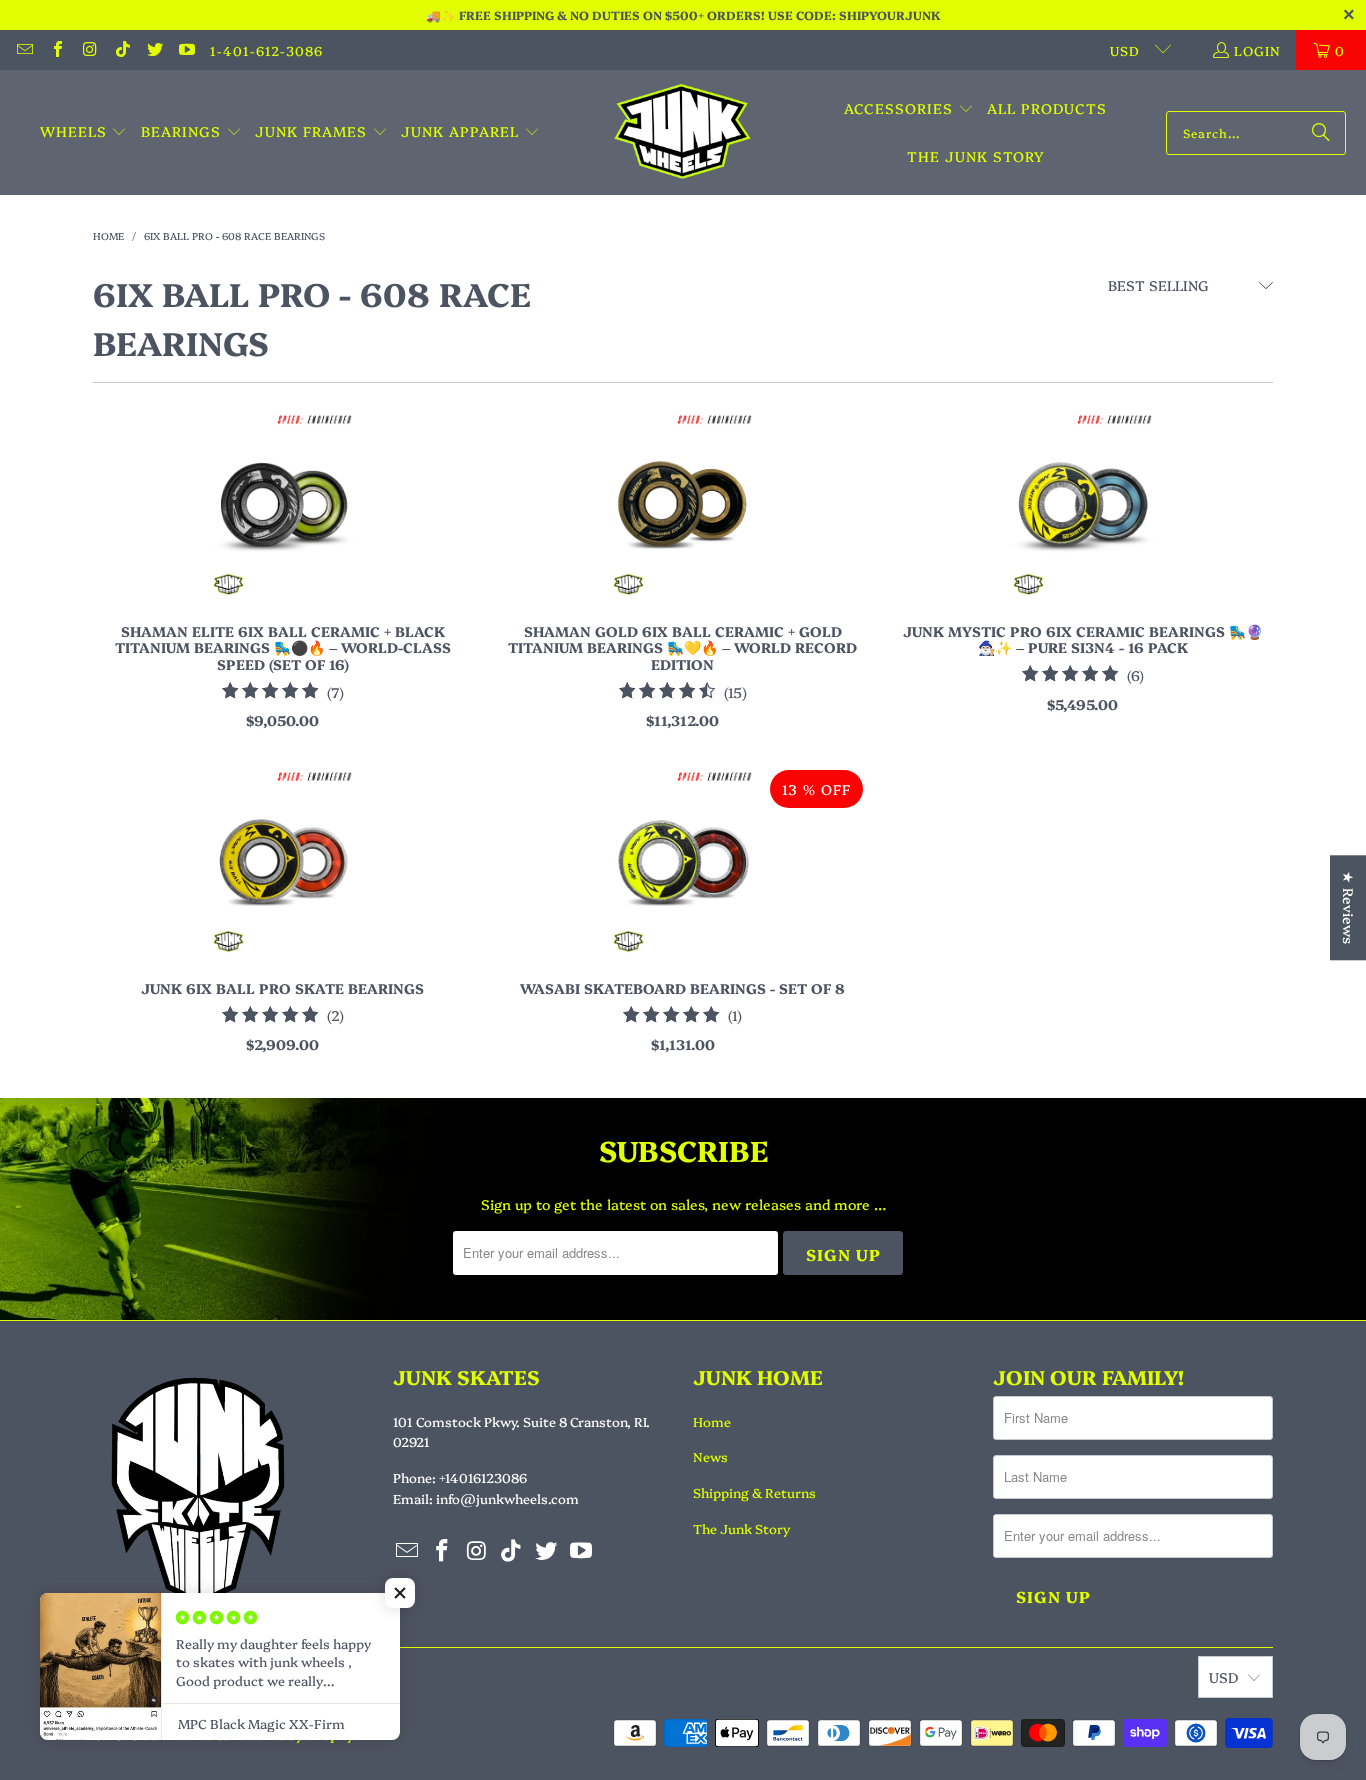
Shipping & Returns (754, 1492)
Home (712, 1421)
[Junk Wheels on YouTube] (186, 50)
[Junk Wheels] (682, 132)
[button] (84, 132)
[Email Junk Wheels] (24, 50)
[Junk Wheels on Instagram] (89, 50)
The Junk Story (741, 1528)
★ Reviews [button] (1349, 907)
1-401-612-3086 (266, 50)
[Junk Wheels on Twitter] (154, 50)
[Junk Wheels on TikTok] (121, 50)
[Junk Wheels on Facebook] (56, 50)
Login (1257, 50)
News (710, 1456)
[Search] (1321, 133)
